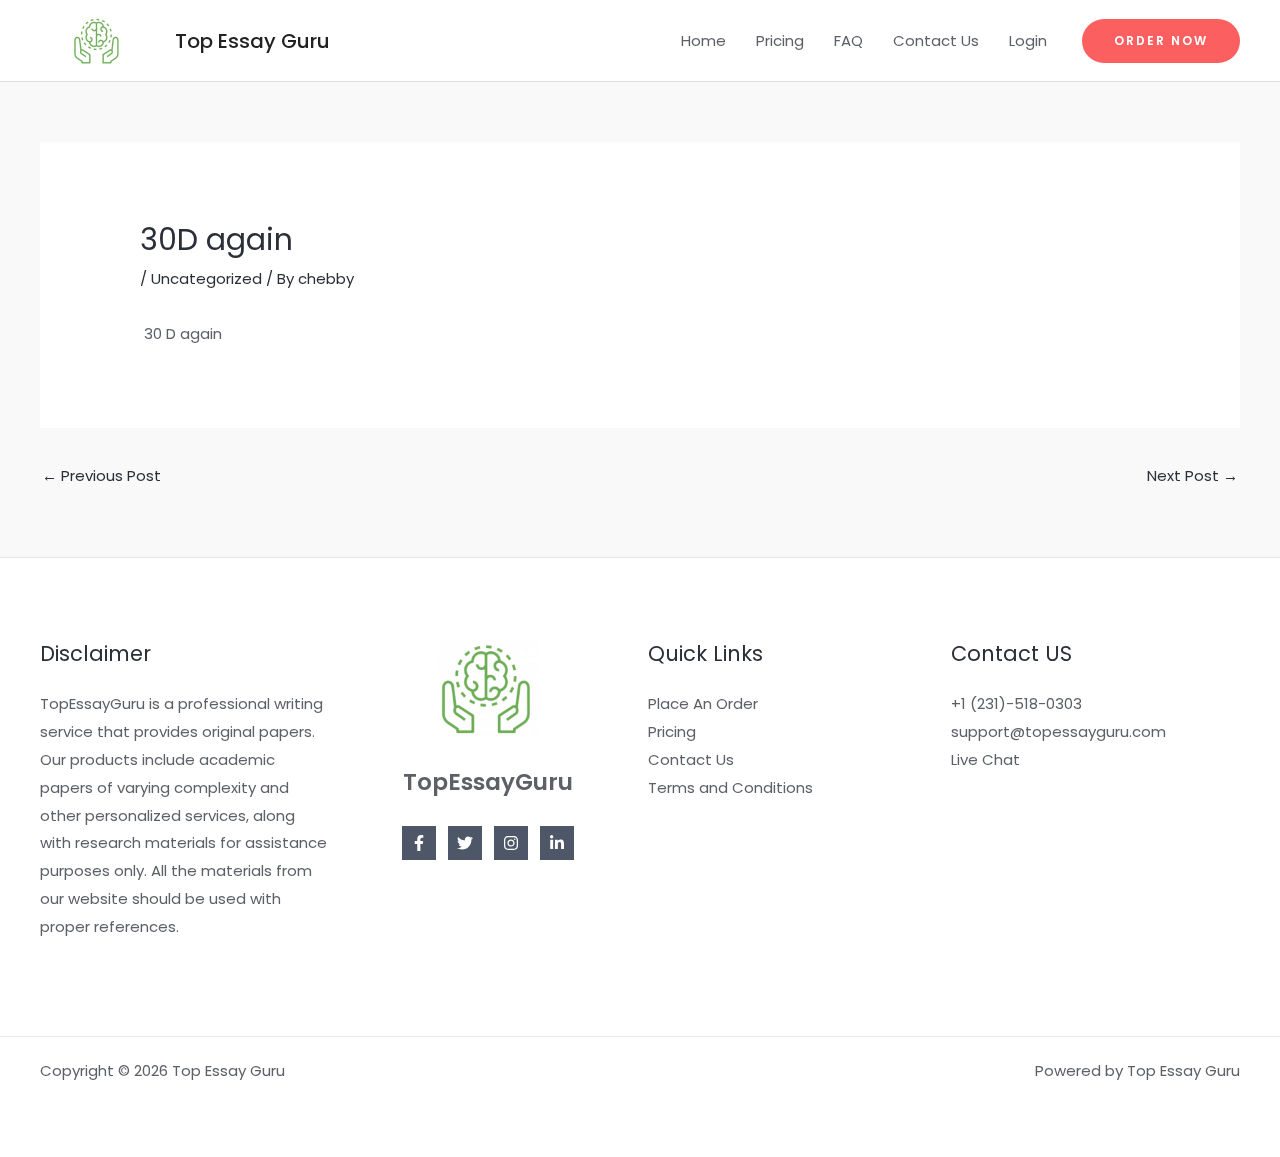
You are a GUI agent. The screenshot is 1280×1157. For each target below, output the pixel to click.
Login (1028, 40)
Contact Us (936, 40)
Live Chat (985, 759)
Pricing (780, 40)
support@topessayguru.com (1058, 731)
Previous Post (101, 475)
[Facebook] (419, 843)
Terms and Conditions (730, 787)
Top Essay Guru (252, 41)
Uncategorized (206, 278)
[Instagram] (511, 843)
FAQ (848, 40)
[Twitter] (465, 843)
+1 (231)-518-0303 (1016, 703)
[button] (1161, 41)
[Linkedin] (557, 843)
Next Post (1192, 475)
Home (703, 40)
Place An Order (703, 703)
